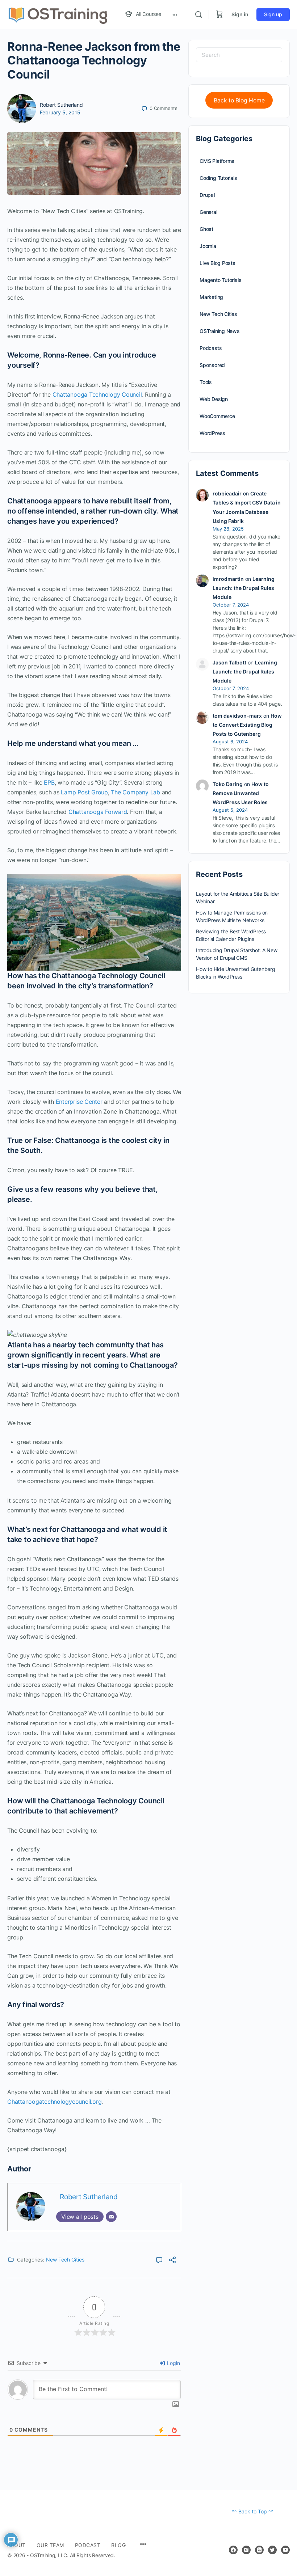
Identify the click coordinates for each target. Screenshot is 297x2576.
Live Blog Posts (217, 263)
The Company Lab (135, 792)
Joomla (208, 246)
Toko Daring (228, 784)
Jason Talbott (229, 662)
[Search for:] (239, 55)
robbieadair (227, 493)
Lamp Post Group (84, 792)
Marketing (211, 297)
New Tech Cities (65, 2260)
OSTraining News (220, 331)
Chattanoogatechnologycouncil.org (54, 2102)
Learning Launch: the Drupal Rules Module (244, 588)
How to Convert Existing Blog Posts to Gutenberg (247, 725)
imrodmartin (228, 579)
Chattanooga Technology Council (97, 394)
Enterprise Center (79, 1102)
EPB (49, 782)
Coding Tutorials (218, 178)
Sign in (240, 14)
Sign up (273, 14)
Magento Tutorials (220, 280)
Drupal (207, 195)
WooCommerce (217, 416)
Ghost (206, 229)
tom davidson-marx (237, 716)
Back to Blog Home (239, 100)
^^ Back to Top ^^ (253, 2511)
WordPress (212, 433)
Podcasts (211, 348)
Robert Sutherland (61, 105)
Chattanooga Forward (98, 812)
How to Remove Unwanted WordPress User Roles (241, 793)
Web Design (214, 399)
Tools (206, 382)
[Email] (111, 2217)
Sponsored (212, 365)
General (208, 212)
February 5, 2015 (60, 112)
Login (173, 2363)
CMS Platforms (217, 161)
